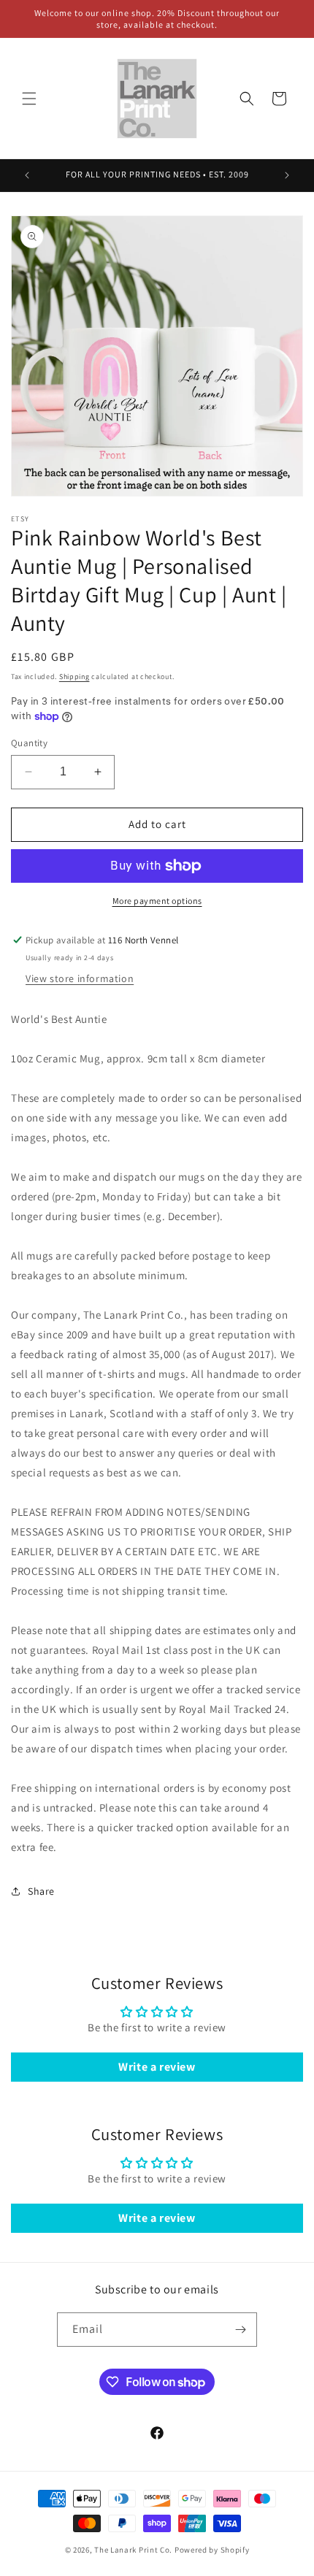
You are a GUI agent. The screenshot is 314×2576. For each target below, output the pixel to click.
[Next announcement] (287, 175)
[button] (29, 99)
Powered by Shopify (212, 2550)
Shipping (74, 676)
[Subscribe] (240, 2330)
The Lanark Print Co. (133, 2550)
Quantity (29, 743)
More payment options (157, 901)
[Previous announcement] (27, 175)
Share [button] (41, 1891)
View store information (80, 978)
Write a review (157, 2067)
